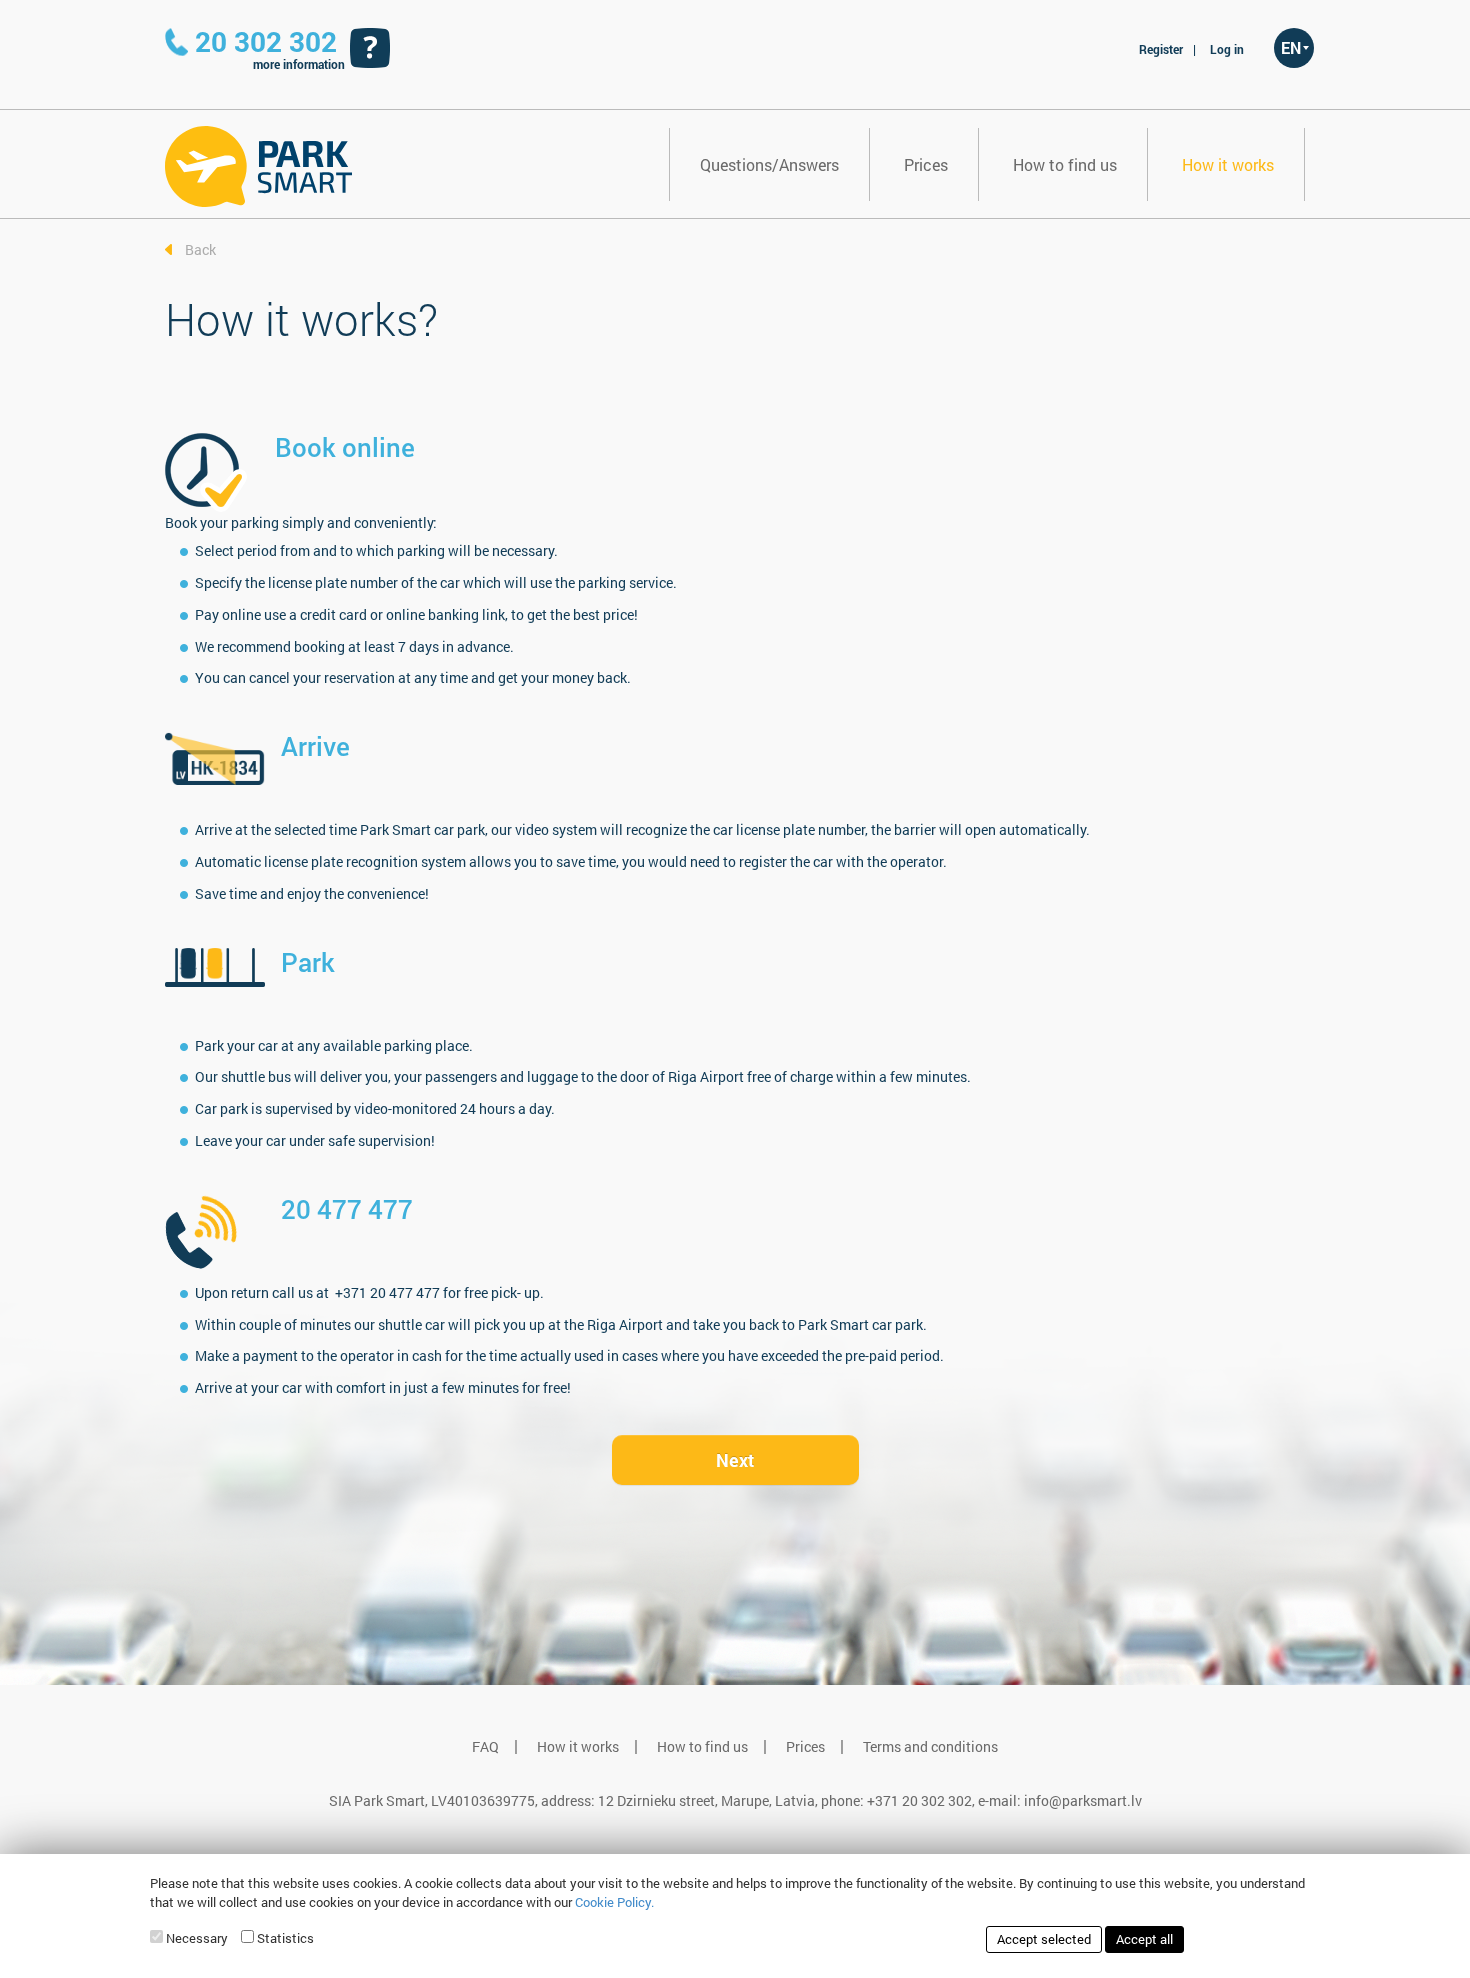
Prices (926, 164)
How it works (1228, 164)
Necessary (197, 1938)
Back (200, 249)
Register (1161, 49)
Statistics (285, 1938)
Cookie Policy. (614, 1902)
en (1291, 47)
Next (735, 1460)
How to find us (1065, 164)
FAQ (485, 1746)
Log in (1227, 49)
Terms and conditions (930, 1746)
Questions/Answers (769, 164)
